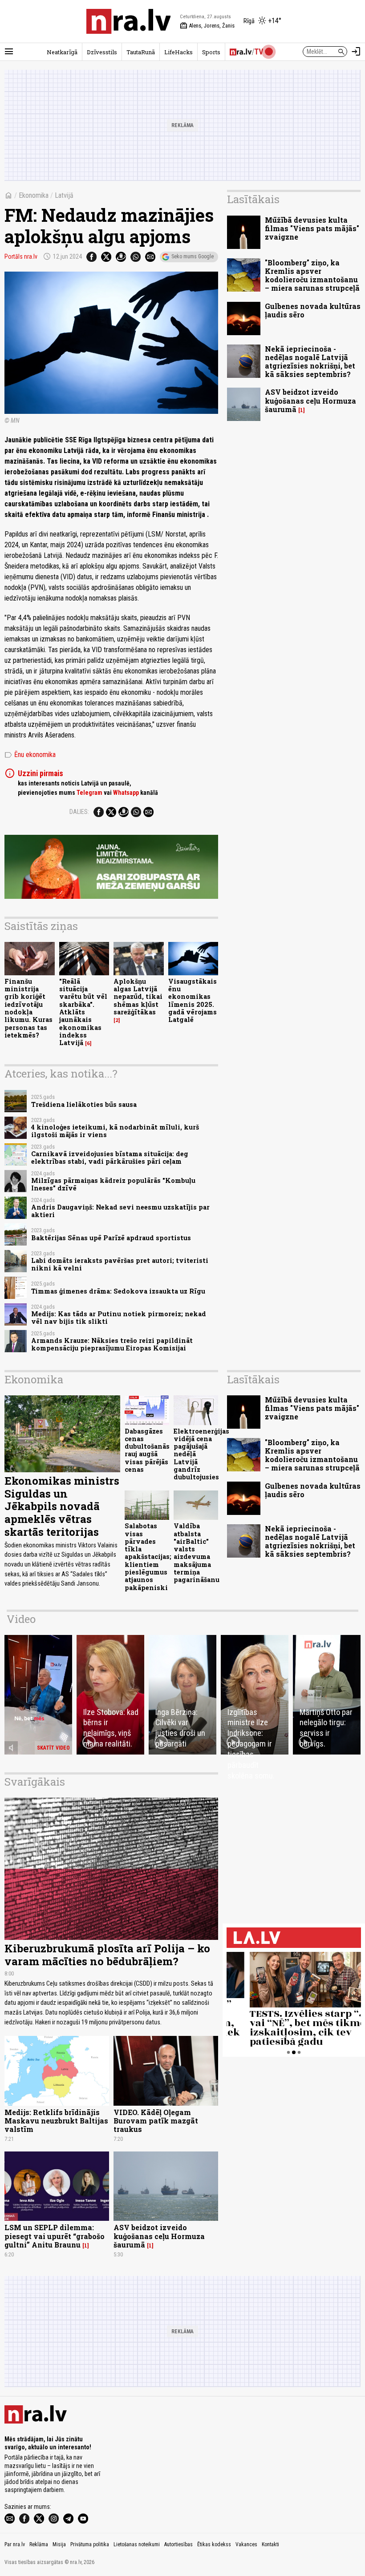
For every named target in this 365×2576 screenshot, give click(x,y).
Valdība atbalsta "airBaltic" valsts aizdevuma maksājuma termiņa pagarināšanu (197, 1553)
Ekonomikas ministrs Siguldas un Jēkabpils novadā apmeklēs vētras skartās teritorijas (62, 1506)
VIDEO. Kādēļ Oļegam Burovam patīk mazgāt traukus (156, 2121)
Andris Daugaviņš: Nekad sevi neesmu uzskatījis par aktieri (120, 1211)
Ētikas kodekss (214, 2544)
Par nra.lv (15, 2544)
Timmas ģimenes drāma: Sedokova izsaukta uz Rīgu (118, 1291)
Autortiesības (178, 2544)
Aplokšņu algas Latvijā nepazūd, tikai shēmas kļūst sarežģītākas (138, 997)
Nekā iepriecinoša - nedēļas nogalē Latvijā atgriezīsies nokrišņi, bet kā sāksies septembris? (310, 362)
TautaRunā (141, 52)
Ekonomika (34, 195)
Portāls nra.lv (21, 256)
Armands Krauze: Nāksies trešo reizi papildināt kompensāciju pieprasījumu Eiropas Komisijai (112, 1344)
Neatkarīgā (62, 52)
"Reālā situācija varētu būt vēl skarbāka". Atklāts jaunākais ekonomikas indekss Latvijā (83, 1012)
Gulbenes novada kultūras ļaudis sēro (313, 310)
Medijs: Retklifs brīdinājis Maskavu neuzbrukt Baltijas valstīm (56, 2121)
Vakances (246, 2544)
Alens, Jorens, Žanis (207, 26)
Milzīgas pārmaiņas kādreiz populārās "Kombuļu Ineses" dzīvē (113, 1184)
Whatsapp (126, 793)
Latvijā (64, 195)
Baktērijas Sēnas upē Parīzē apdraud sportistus (111, 1238)
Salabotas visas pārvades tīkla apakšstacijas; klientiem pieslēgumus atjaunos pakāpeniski (148, 1556)
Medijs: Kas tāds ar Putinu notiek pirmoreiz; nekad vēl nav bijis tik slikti (119, 1318)
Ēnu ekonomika (30, 755)
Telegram (89, 793)
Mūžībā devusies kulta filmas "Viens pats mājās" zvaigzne (312, 228)
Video (21, 1619)
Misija (59, 2544)
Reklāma (39, 2544)
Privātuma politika (90, 2544)
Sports (211, 52)
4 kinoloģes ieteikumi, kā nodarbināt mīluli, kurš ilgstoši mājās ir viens (115, 1131)
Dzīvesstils (102, 52)
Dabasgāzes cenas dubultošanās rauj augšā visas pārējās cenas (147, 1450)
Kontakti (270, 2544)
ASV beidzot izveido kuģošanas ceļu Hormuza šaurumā (310, 400)
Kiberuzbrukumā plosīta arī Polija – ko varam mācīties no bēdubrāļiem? (107, 1955)
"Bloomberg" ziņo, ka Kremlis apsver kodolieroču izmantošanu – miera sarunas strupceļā (312, 275)
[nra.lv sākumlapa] (129, 21)
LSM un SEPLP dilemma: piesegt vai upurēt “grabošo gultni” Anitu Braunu (55, 2236)
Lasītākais (253, 199)
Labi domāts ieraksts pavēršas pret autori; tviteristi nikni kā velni (120, 1264)
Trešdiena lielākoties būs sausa (84, 1104)
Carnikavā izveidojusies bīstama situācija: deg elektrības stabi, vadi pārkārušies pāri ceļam (110, 1158)
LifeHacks (178, 52)
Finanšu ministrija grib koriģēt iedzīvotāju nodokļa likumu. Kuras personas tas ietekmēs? (28, 1008)
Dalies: (79, 812)
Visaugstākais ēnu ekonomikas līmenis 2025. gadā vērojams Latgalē (193, 1000)
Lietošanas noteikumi (137, 2544)
